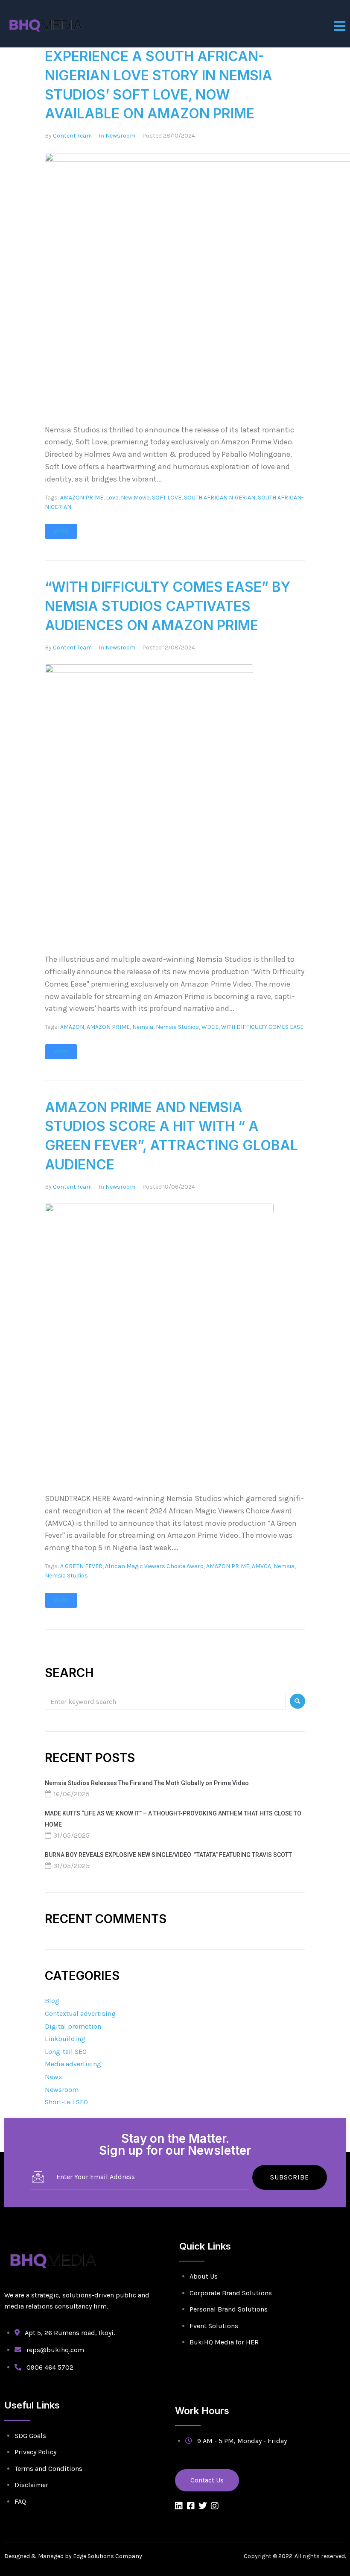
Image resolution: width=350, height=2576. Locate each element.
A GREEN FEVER (81, 1566)
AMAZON (72, 1027)
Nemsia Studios (177, 1027)
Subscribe (290, 2177)
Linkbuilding (65, 2039)
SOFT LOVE (167, 498)
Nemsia (143, 1027)
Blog (52, 2001)
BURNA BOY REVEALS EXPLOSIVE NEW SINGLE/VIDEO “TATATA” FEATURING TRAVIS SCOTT (168, 1855)
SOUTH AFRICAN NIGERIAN (220, 498)
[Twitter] (203, 2506)
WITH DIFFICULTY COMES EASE (262, 1027)
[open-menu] (340, 26)
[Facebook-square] (191, 2506)
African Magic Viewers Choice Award (154, 1566)
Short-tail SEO (66, 2102)
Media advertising (73, 2064)
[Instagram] (215, 2506)
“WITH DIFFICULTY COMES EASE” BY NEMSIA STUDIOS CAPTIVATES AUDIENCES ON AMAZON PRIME (168, 606)
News (53, 2077)
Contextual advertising (80, 2014)
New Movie (135, 498)
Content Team (72, 136)
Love (112, 498)
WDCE (210, 1027)
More (61, 531)
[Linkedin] (179, 2506)
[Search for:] (165, 1701)
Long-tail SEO (66, 2052)
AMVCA (261, 1566)
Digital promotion (73, 2026)
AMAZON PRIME (82, 498)
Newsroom (120, 136)
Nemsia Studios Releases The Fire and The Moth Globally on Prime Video (147, 1783)
